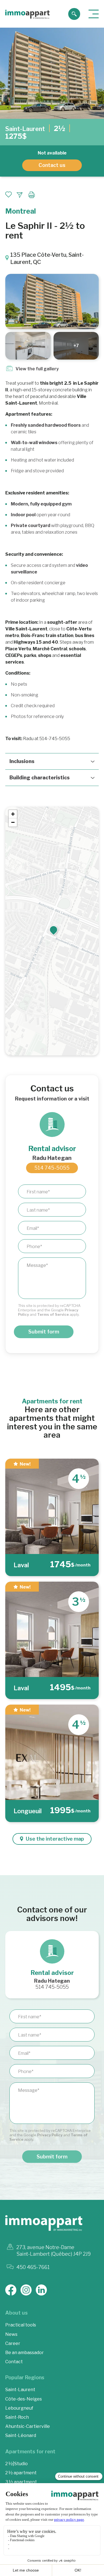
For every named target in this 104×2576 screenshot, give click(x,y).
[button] (54, 930)
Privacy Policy (50, 2135)
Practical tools (21, 2325)
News (11, 2334)
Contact (14, 2362)
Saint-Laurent (25, 129)
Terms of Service (53, 1314)
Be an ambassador (25, 2353)
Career (13, 2343)
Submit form (44, 1332)
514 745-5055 (52, 1168)
